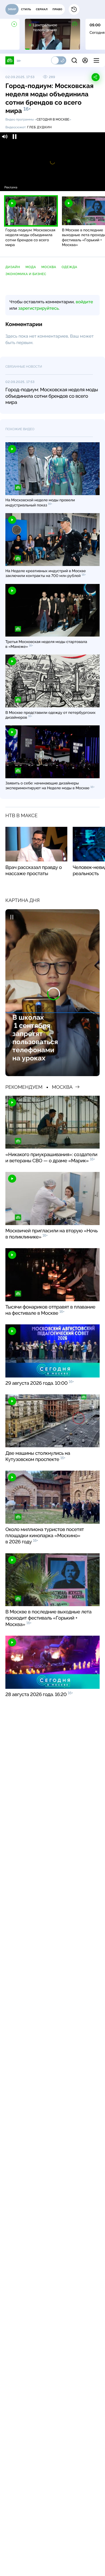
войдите (84, 302)
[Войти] (85, 60)
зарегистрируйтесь (38, 308)
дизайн (13, 267)
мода (31, 267)
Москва (49, 267)
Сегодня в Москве (53, 119)
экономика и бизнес (26, 274)
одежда (69, 267)
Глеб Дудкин (39, 127)
